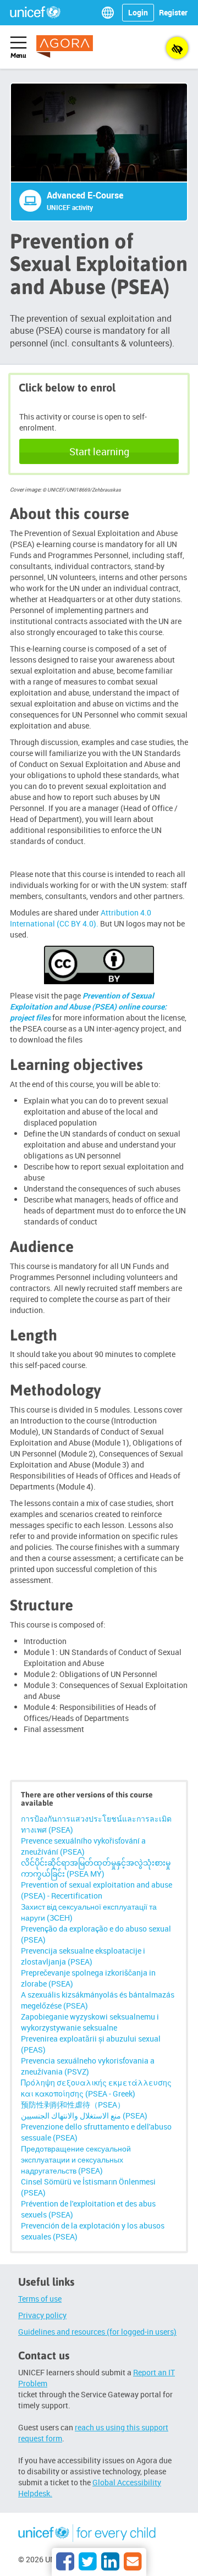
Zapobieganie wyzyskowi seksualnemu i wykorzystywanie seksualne (90, 2022)
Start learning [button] (99, 451)
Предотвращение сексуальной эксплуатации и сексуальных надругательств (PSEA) (76, 2159)
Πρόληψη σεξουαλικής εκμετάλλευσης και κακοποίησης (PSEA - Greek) (96, 2088)
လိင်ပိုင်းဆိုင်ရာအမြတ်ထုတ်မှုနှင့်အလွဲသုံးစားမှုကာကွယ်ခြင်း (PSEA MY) (96, 1868)
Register (173, 12)
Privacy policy (42, 2315)
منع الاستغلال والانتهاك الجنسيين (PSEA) (84, 2116)
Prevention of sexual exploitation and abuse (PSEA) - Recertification (97, 1890)
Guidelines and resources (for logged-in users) (97, 2332)
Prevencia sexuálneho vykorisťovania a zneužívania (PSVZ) (88, 2066)
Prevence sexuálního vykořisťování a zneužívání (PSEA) (83, 1846)
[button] (110, 13)
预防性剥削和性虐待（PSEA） (73, 2105)
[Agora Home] (72, 46)
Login (138, 12)
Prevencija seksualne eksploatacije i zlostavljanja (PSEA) (83, 1956)
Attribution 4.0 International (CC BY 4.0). (81, 918)
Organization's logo (87, 2535)
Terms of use (40, 2299)
